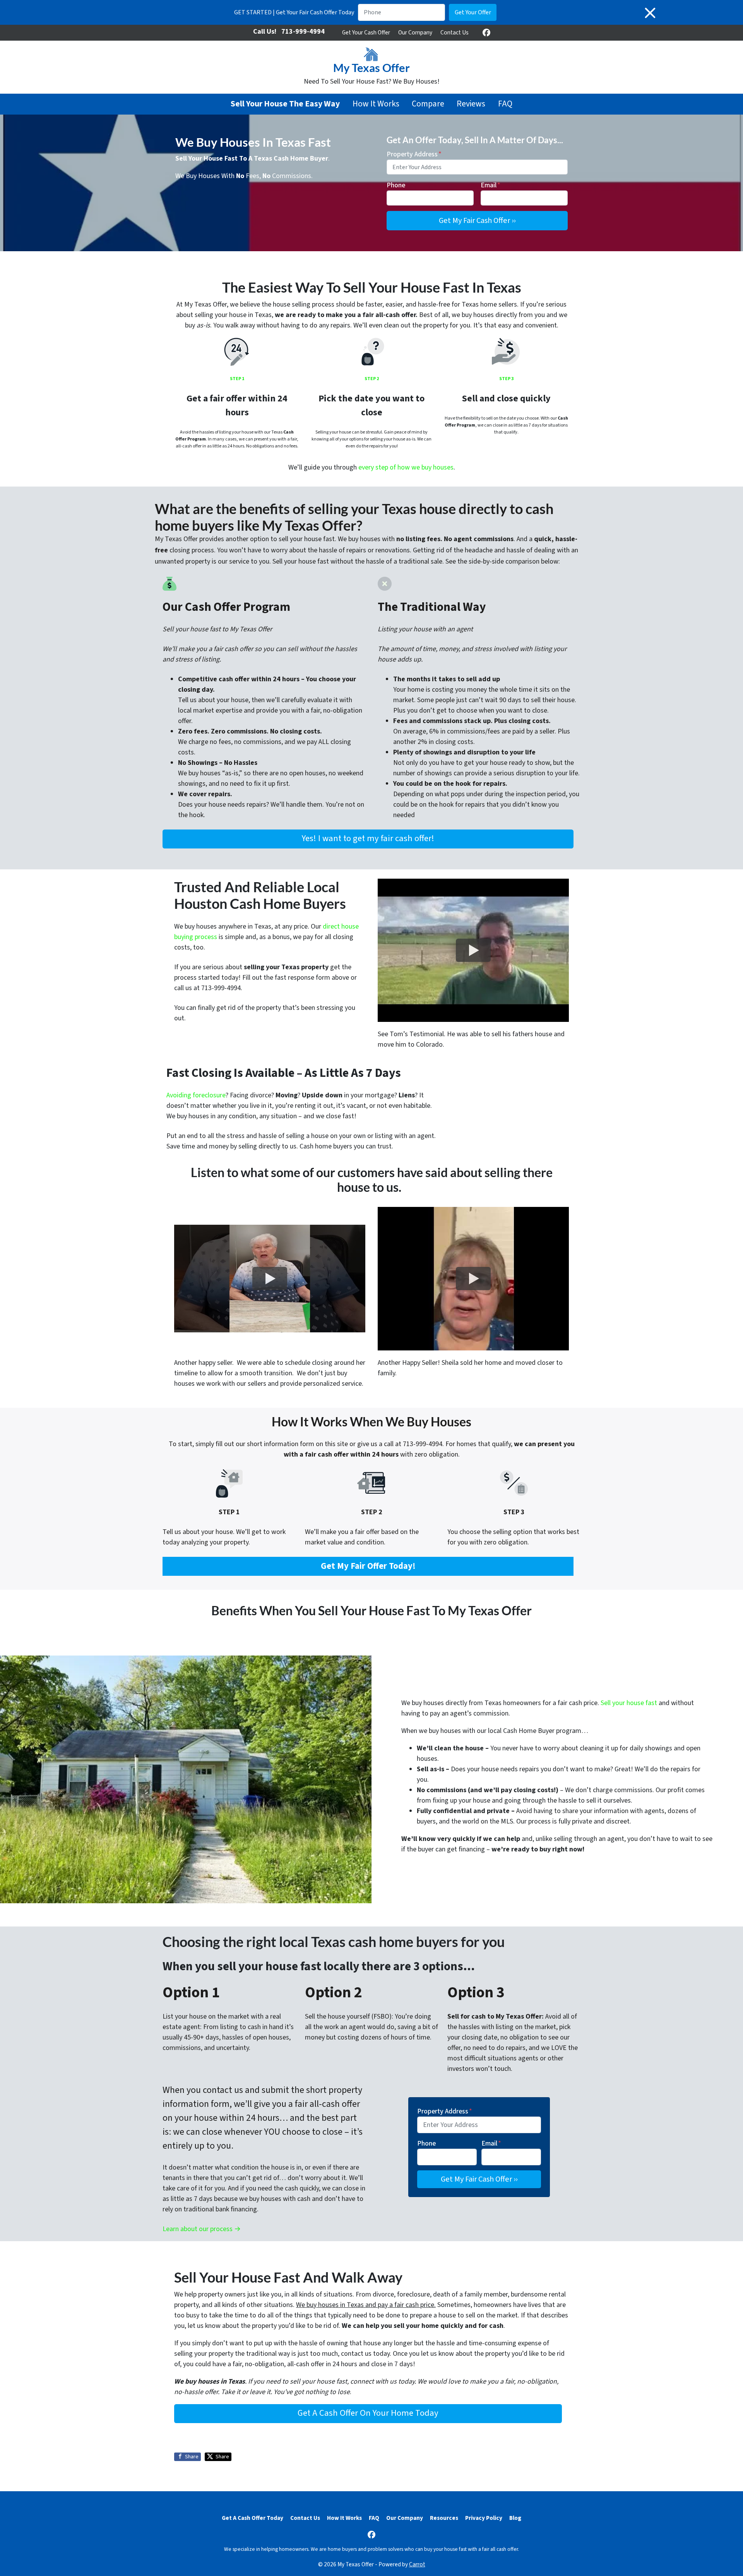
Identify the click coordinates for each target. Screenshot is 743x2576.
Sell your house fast (629, 1703)
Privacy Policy (484, 2518)
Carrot (417, 2564)
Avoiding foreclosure (196, 1095)
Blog (515, 2518)
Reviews (471, 104)
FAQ (505, 104)
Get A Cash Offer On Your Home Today (368, 2413)
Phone (396, 185)
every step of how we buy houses (406, 467)
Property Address (414, 154)
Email (490, 185)
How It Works (376, 104)
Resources (444, 2518)
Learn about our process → (202, 2229)
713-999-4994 (303, 32)
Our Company (415, 33)
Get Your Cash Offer (366, 33)
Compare (428, 104)
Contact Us (455, 33)
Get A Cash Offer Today (253, 2518)
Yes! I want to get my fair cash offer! (368, 838)
